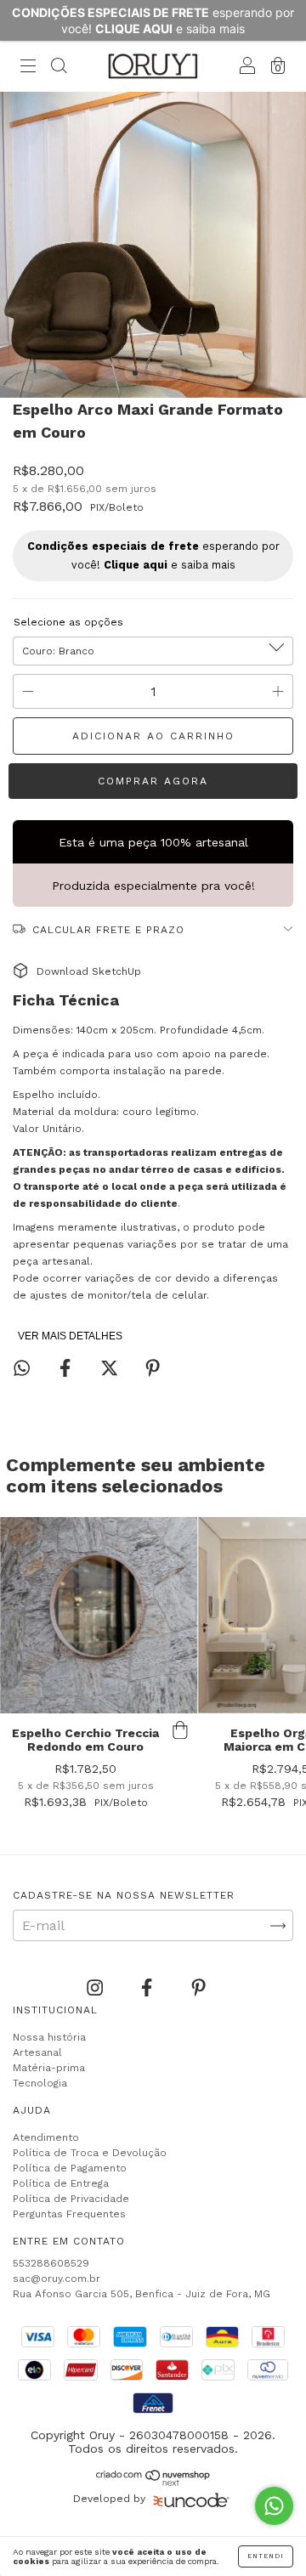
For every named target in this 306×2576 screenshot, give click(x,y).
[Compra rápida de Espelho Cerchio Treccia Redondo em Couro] (180, 1730)
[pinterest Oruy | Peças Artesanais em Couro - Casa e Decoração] (198, 1988)
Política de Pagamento (70, 2168)
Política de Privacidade (71, 2199)
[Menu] (28, 68)
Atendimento (46, 2137)
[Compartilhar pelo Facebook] (67, 1369)
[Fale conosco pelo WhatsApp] (274, 2506)
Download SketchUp (89, 971)
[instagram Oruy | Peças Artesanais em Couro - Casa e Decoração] (97, 1988)
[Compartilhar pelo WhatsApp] (22, 1368)
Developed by (109, 2499)
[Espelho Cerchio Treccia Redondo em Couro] (99, 1616)
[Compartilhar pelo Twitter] (111, 1369)
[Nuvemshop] (153, 2481)
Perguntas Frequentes (69, 2214)
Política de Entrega (61, 2183)
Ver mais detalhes (70, 1336)
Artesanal (37, 2052)
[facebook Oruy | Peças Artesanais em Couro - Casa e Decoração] (149, 1988)
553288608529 (51, 2263)
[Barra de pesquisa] (59, 68)
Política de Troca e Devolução (90, 2153)
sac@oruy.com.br (57, 2279)
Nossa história (49, 2037)
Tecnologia (40, 2083)
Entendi (266, 2556)
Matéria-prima (49, 2068)
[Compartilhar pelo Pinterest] (153, 1369)
